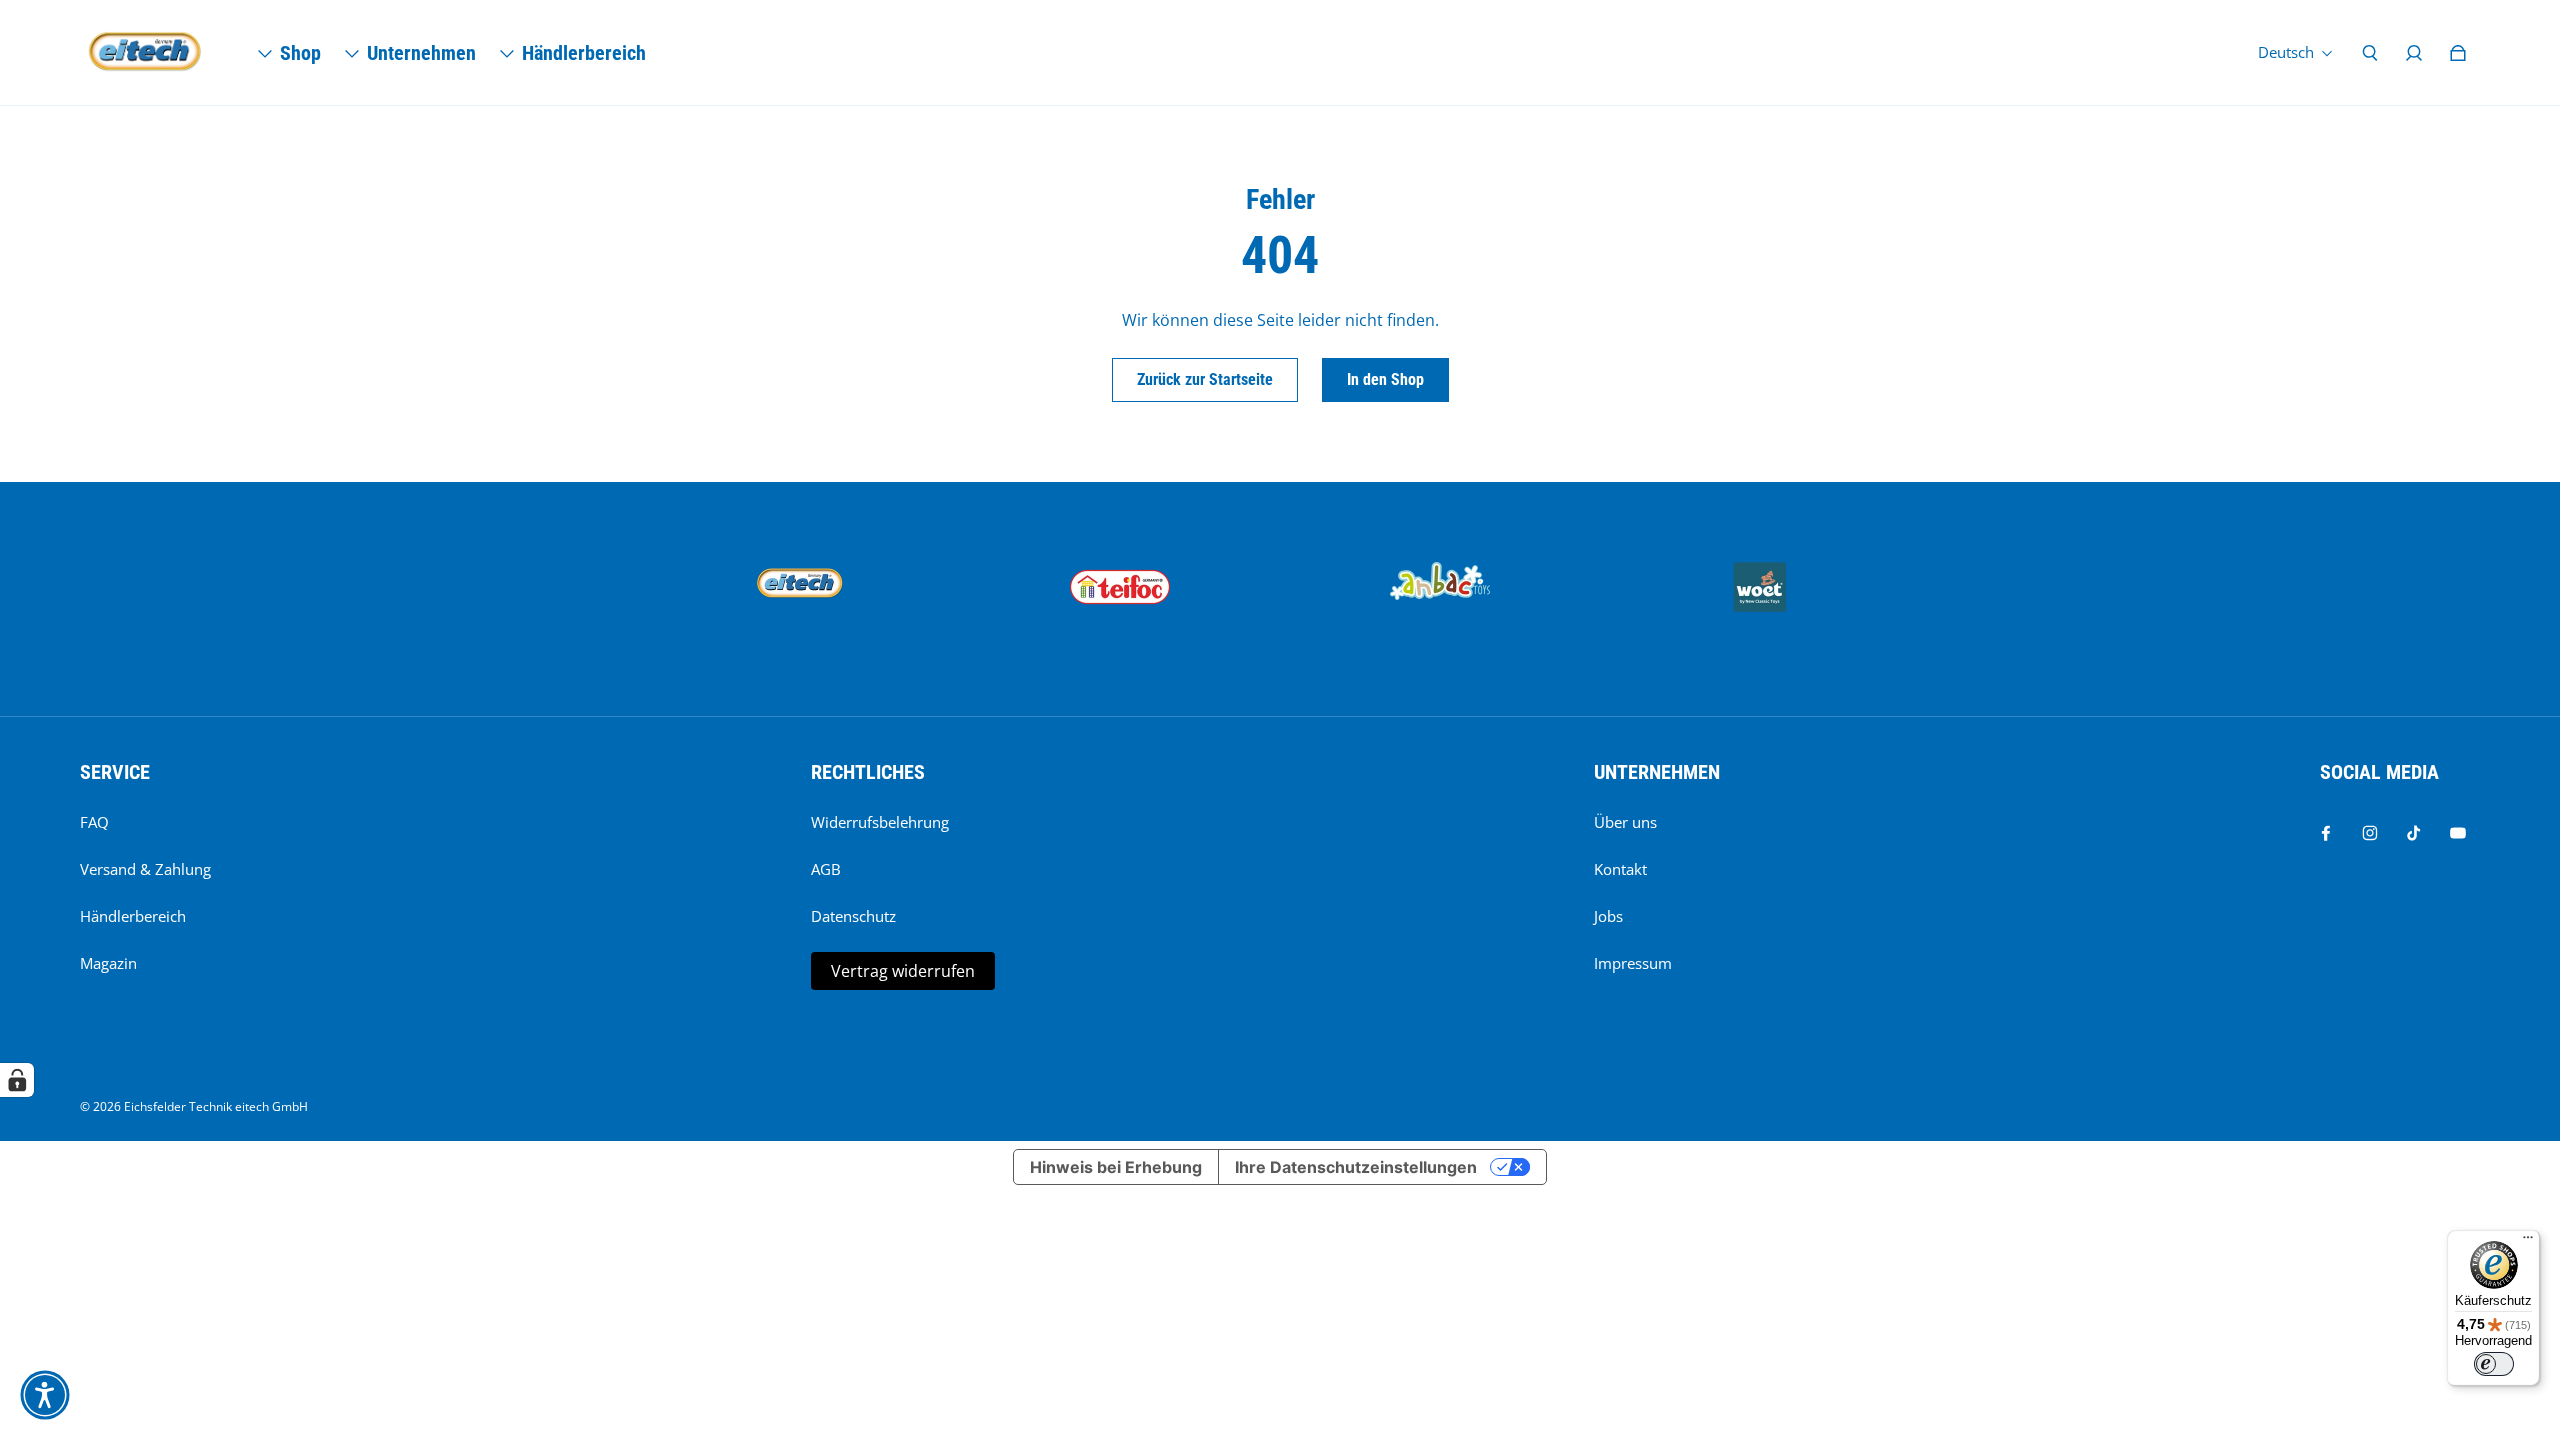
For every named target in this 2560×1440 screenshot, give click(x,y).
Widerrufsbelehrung (880, 822)
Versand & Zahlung (145, 869)
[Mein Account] (2414, 53)
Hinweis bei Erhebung (1116, 1167)
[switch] (2494, 1364)
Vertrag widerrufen (903, 971)
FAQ (94, 822)
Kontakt (1620, 869)
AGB (826, 869)
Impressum (1633, 963)
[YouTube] (2458, 833)
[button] (45, 1395)
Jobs (1608, 916)
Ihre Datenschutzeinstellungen (1356, 1167)
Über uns (1625, 822)
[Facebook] (2326, 833)
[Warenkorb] (2458, 53)
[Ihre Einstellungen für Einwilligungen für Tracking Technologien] (17, 1080)
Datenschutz (853, 916)
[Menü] (2528, 1242)
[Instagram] (2370, 833)
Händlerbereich (133, 916)
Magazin (108, 963)
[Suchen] (2370, 53)
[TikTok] (2414, 833)
